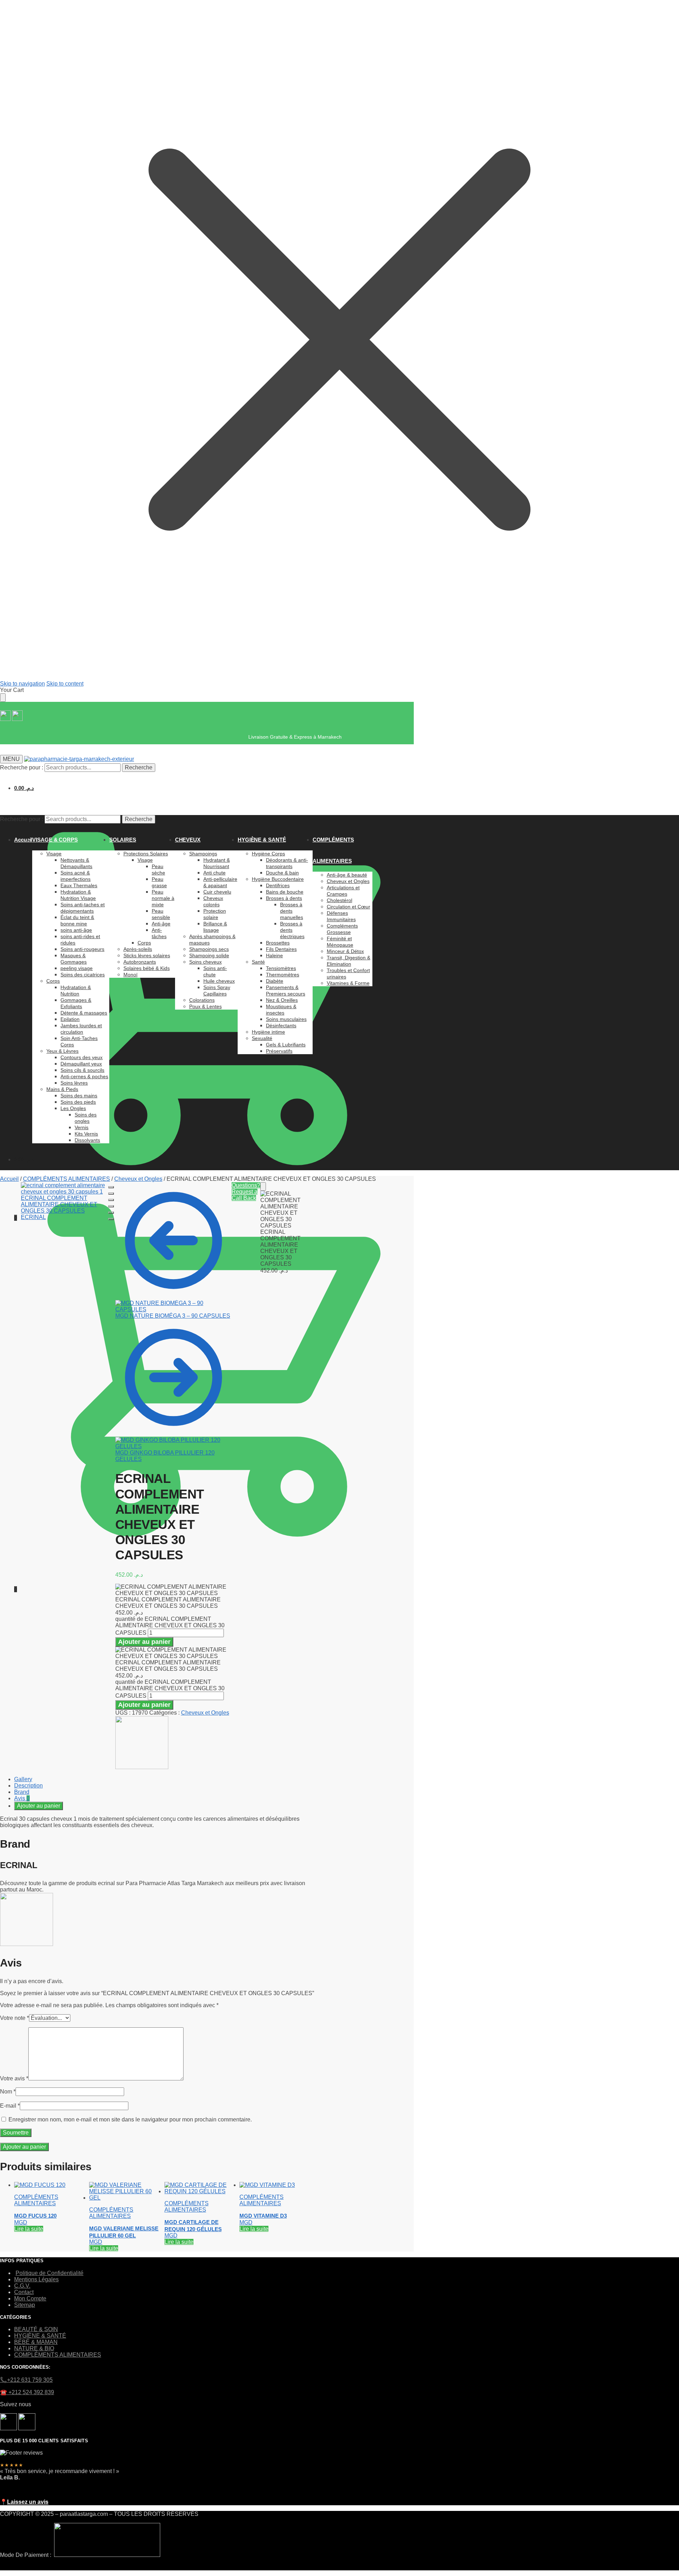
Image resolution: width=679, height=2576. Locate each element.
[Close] (263, 1186)
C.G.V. (22, 2286)
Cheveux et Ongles (138, 1179)
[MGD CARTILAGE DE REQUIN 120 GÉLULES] (202, 2191)
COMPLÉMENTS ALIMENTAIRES (66, 1179)
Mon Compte (30, 2298)
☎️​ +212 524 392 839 (27, 2392)
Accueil (9, 1179)
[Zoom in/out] (111, 1206)
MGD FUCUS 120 (35, 2216)
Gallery (23, 1779)
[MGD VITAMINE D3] (267, 2185)
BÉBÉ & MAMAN (36, 2342)
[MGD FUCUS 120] (40, 2185)
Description (28, 1786)
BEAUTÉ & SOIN (36, 2329)
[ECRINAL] (142, 1767)
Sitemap (25, 2305)
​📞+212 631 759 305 (26, 2380)
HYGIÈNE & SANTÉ (40, 2336)
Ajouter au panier (144, 1642)
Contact (24, 2292)
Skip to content (65, 684)
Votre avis (14, 2078)
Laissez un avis (28, 2502)
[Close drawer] (3, 698)
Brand (22, 1792)
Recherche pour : (22, 767)
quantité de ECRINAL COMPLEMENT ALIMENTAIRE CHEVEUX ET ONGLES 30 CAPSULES (170, 1626)
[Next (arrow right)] (111, 1219)
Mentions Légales (36, 2279)
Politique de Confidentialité (50, 2273)
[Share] (111, 1194)
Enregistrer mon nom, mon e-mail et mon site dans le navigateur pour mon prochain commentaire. (130, 2119)
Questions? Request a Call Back (246, 1192)
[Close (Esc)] (111, 1187)
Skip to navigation (22, 684)
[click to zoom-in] (65, 1226)
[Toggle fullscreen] (111, 1200)
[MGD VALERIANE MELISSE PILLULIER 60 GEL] (127, 2198)
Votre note (14, 2018)
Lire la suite (29, 2229)
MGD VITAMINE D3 (263, 2216)
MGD (21, 2222)
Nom (8, 2092)
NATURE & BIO (34, 2348)
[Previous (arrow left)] (111, 1213)
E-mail (10, 2106)
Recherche (139, 767)
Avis (22, 1798)
